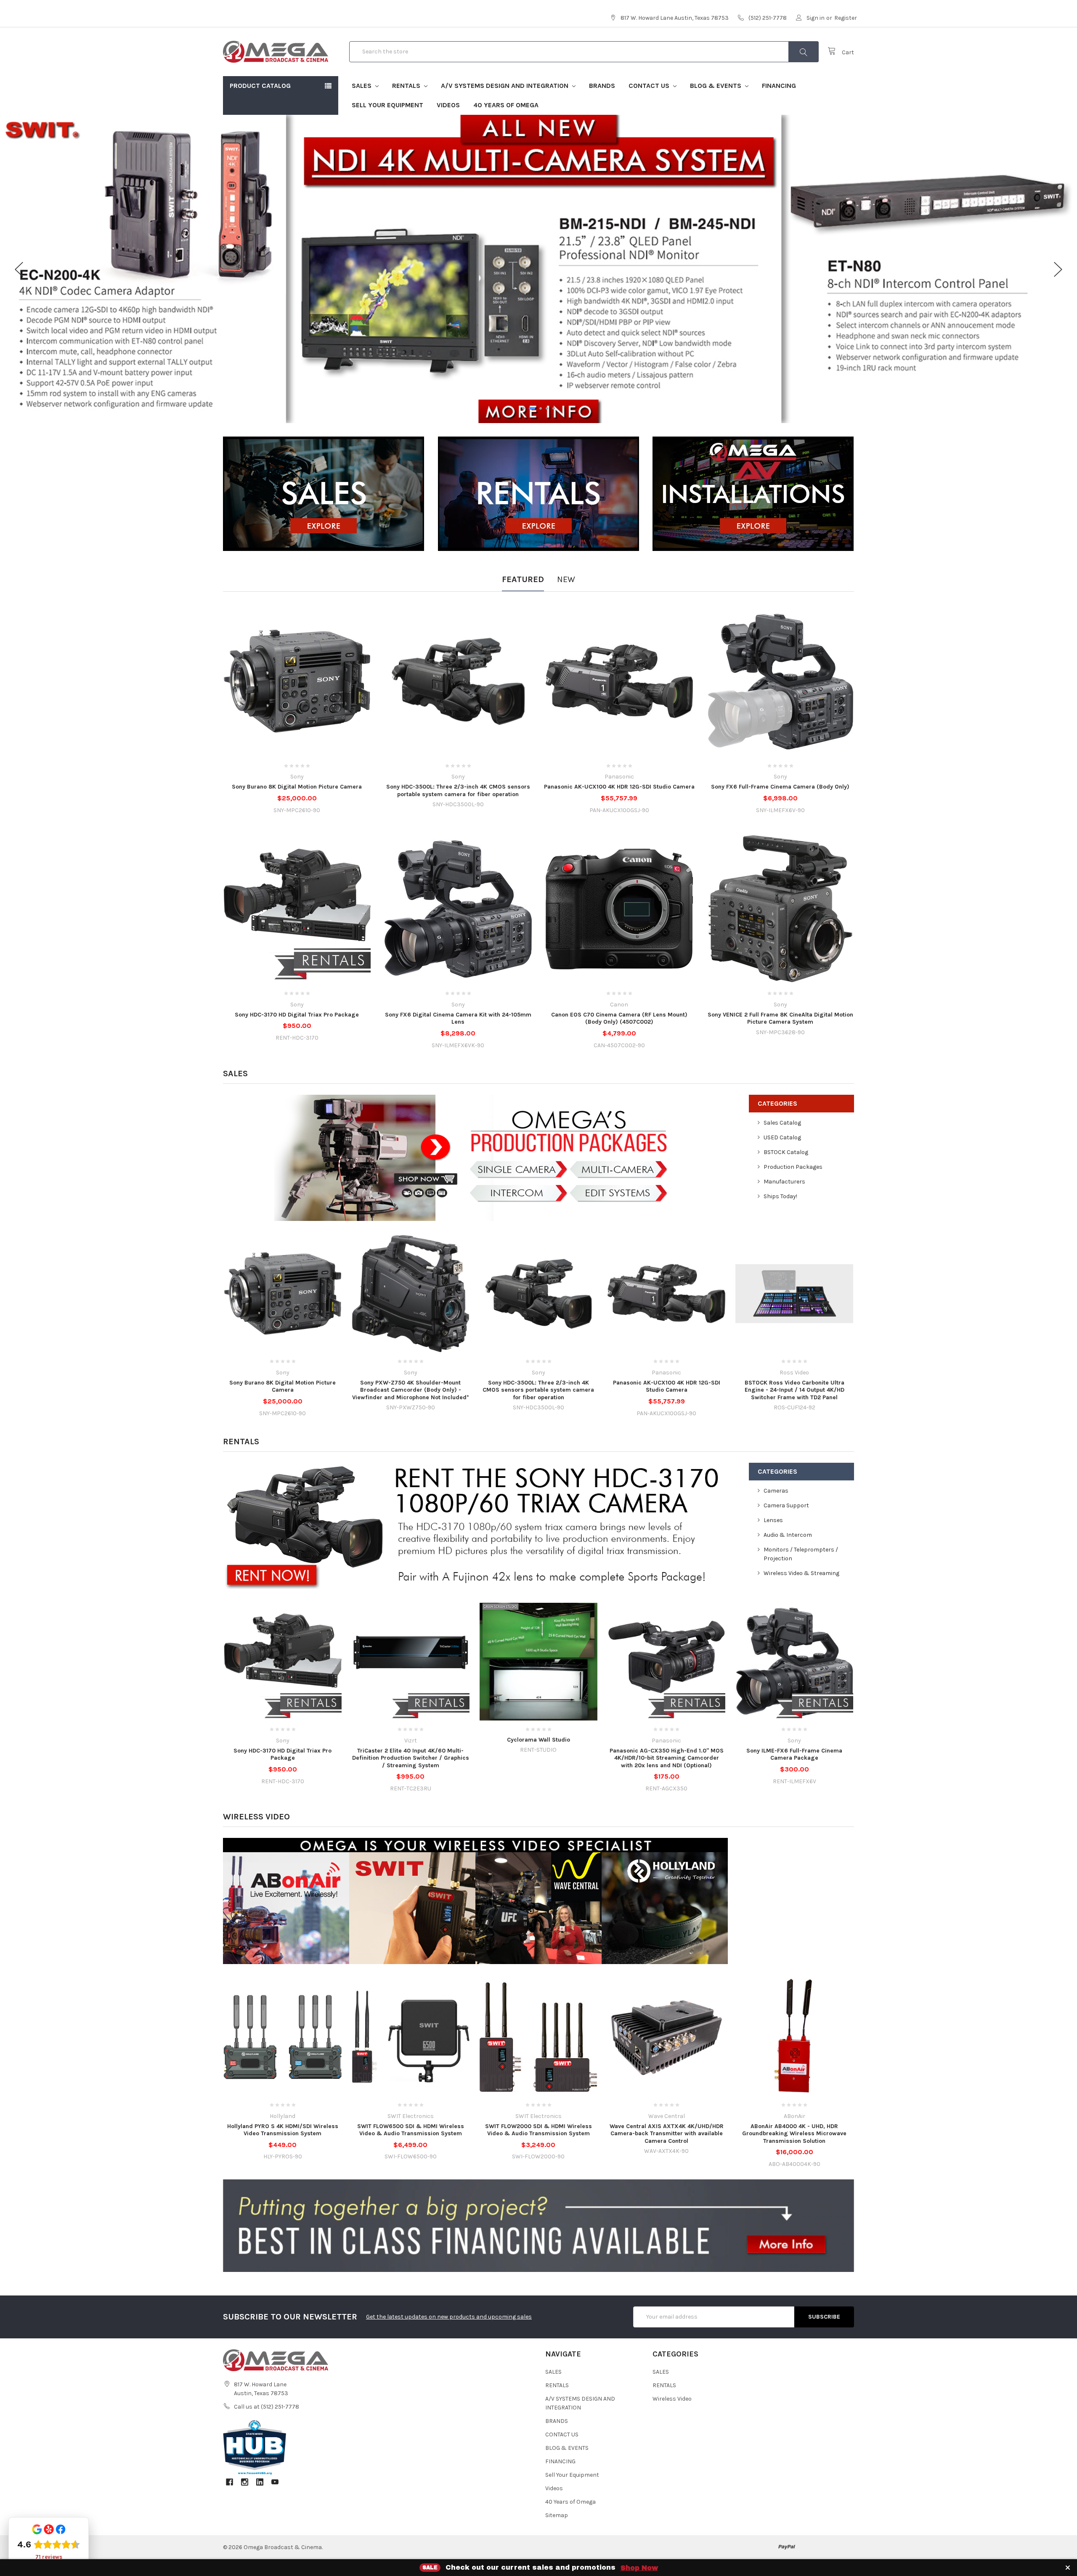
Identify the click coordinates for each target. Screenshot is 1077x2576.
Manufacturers (784, 1182)
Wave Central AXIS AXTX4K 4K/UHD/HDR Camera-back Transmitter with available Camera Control (667, 2134)
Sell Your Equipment (387, 105)
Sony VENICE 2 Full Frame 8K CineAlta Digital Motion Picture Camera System (780, 1018)
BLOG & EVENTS (716, 86)
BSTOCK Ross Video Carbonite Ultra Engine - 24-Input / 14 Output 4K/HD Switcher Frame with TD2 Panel (794, 1390)
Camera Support (786, 1505)
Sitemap (557, 2515)
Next (1058, 269)
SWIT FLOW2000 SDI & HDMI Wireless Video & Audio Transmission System (538, 2130)
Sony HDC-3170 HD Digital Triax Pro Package (297, 1015)
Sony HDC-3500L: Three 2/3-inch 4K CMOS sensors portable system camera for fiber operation (458, 790)
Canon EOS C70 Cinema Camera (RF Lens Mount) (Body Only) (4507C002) (619, 1018)
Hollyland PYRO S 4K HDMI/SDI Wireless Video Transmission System (283, 2130)
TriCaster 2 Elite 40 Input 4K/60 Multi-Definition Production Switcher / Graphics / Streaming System (411, 1758)
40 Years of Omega (506, 105)
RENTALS (407, 86)
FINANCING (779, 86)
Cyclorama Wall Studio (538, 1740)
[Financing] (538, 2225)
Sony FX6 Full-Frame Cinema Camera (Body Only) (780, 787)
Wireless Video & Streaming (801, 1573)
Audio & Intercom (788, 1535)
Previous (19, 269)
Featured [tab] (523, 579)
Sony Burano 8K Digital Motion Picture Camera (297, 787)
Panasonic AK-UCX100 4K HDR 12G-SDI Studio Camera (619, 787)
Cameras (776, 1491)
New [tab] (566, 579)
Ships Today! (780, 1196)
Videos (448, 105)
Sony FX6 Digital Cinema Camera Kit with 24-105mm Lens (458, 1018)
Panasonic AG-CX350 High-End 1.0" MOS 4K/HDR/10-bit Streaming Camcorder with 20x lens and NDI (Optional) (667, 1758)
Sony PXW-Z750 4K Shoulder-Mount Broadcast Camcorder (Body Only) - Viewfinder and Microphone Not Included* (411, 1390)
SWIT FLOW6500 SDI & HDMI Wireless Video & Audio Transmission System (411, 2130)
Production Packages (793, 1167)
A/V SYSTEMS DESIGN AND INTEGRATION (505, 86)
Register (846, 18)
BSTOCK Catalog (786, 1152)
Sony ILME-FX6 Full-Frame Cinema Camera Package (794, 1754)
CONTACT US (650, 86)
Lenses (773, 1520)
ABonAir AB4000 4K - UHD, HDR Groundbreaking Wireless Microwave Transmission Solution (794, 2134)
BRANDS (602, 86)
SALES (362, 86)
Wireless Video (256, 1817)
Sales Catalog (782, 1123)
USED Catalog (782, 1137)
